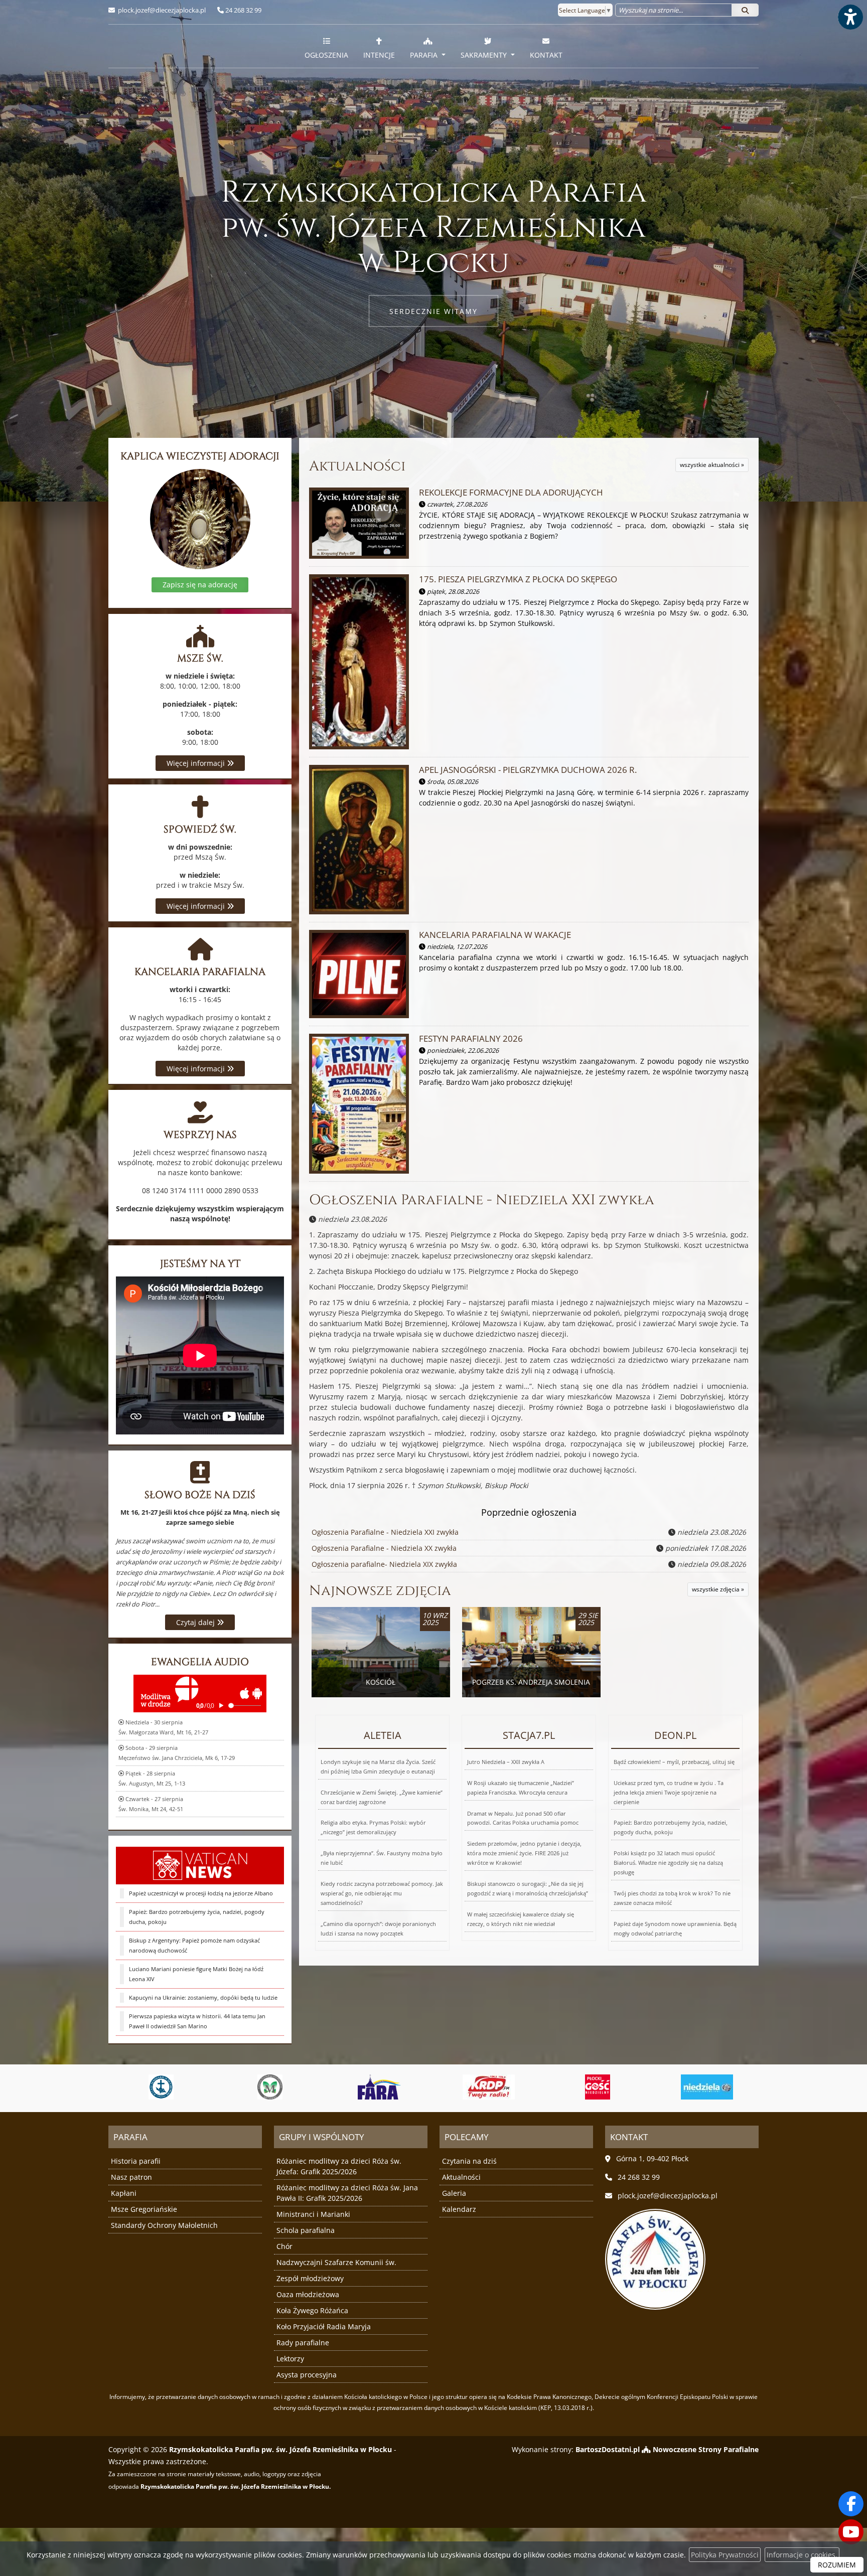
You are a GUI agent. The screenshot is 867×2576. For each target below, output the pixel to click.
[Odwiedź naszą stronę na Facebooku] (851, 2504)
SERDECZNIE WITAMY (434, 311)
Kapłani (124, 2193)
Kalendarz (459, 2209)
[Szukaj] (745, 10)
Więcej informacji (197, 763)
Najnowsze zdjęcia (380, 1591)
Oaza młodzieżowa (308, 2294)
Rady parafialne (303, 2343)
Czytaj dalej (196, 1622)
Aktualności (357, 466)
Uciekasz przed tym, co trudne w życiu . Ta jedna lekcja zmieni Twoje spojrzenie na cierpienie (669, 1792)
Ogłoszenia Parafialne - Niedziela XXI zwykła (482, 1200)
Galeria (454, 2193)
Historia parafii (136, 2161)
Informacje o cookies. (802, 2555)
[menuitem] (326, 46)
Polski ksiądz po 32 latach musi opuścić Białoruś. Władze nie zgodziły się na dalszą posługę (668, 1863)
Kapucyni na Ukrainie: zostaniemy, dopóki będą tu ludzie (203, 1997)
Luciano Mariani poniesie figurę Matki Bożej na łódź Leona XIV (196, 1974)
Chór (284, 2246)
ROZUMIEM (837, 2565)
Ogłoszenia (326, 55)
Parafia (425, 55)
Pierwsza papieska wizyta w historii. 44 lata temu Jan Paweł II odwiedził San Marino (197, 2021)
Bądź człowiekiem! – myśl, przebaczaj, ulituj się (674, 1762)
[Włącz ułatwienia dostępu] (850, 17)
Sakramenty (485, 55)
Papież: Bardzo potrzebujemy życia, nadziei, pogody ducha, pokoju (197, 1917)
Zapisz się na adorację (200, 585)
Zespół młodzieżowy (310, 2278)
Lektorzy (290, 2359)
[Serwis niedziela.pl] (598, 2087)
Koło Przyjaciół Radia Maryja (324, 2326)
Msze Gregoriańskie (144, 2209)
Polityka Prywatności (725, 2555)
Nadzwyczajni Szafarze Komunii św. (336, 2262)
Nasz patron (131, 2177)
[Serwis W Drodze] (707, 2087)
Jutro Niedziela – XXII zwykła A (506, 1762)
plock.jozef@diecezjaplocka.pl (161, 10)
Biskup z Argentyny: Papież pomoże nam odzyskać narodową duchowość (194, 1945)
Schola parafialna (306, 2230)
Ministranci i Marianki (313, 2214)
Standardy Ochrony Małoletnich (164, 2225)
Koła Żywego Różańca (312, 2310)
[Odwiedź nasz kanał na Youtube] (851, 2532)
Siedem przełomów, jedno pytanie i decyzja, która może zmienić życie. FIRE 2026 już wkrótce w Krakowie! (524, 1853)
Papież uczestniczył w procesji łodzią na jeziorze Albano (201, 1893)
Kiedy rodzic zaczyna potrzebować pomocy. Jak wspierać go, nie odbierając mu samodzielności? (382, 1893)
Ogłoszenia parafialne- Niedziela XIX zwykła (384, 1564)
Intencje (379, 55)
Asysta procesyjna (307, 2375)
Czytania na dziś (469, 2161)
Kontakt (546, 55)
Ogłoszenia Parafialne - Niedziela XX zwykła (384, 1548)
